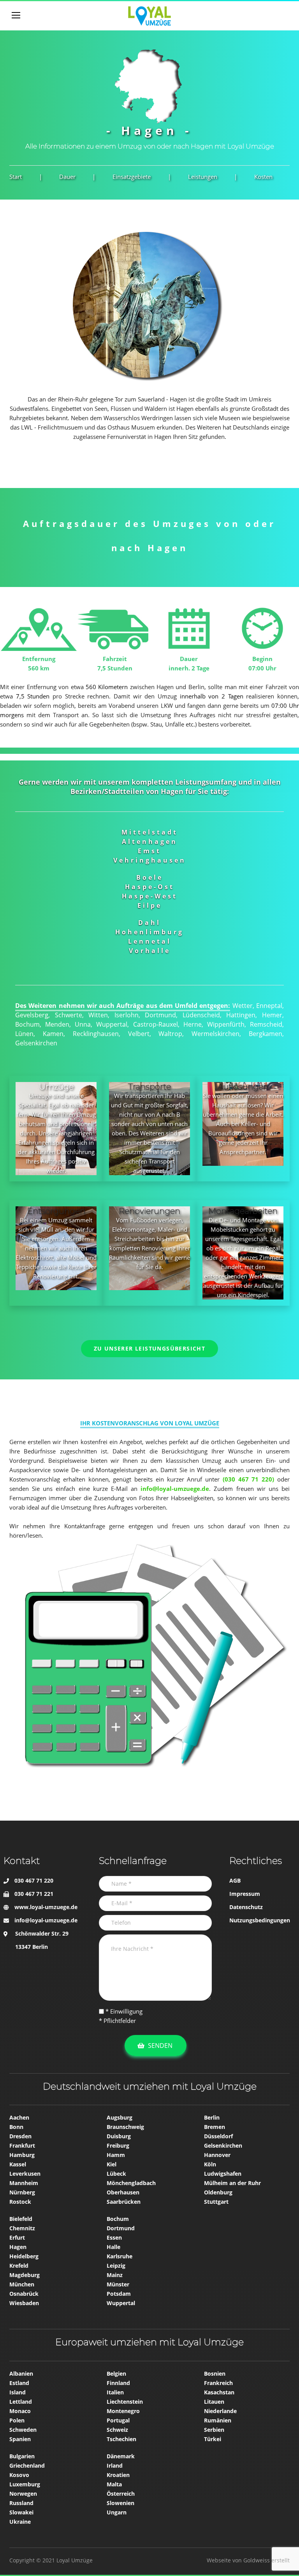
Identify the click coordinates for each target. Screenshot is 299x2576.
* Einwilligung (123, 2011)
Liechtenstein (125, 2402)
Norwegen (23, 2494)
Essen (114, 2237)
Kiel (112, 2164)
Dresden (20, 2136)
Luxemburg (25, 2484)
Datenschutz (246, 1907)
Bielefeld (21, 2219)
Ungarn (117, 2512)
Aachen (19, 2117)
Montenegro (123, 2411)
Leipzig (116, 2266)
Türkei (213, 2439)
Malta (114, 2484)
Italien (115, 2392)
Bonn (16, 2127)
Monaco (20, 2411)
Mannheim (24, 2183)
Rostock (20, 2202)
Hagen (18, 2247)
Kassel (18, 2164)
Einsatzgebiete (132, 177)
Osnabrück (24, 2294)
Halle (113, 2247)
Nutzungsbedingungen (260, 1920)
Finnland (118, 2383)
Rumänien (218, 2420)
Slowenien (120, 2503)
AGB (235, 1880)
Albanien (21, 2374)
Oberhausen (123, 2192)
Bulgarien (22, 2456)
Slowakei (21, 2512)
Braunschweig (125, 2127)
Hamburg (22, 2155)
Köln (210, 2164)
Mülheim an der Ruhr (232, 2183)
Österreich (121, 2494)
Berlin (212, 2117)
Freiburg (118, 2145)
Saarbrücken (124, 2202)
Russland (21, 2503)
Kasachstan (219, 2392)
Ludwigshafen (223, 2174)
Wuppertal (121, 2303)
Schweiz (117, 2430)
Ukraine (20, 2522)
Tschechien (121, 2439)
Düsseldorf (218, 2136)
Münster (118, 2284)
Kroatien (118, 2475)
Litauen (214, 2402)
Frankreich (218, 2383)
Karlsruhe (120, 2256)
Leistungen (203, 177)
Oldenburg (218, 2192)
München (22, 2284)
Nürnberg (22, 2192)
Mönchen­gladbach (131, 2183)
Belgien (116, 2374)
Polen (17, 2420)
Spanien (20, 2439)
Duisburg (119, 2136)
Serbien (214, 2430)
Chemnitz (22, 2228)
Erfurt (17, 2237)
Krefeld (19, 2266)
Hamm (116, 2155)
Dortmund (121, 2228)
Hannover (217, 2155)
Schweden (23, 2430)
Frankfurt (22, 2145)
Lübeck (116, 2174)
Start (16, 177)
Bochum (118, 2219)
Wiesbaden (24, 2303)
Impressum (245, 1894)
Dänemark (121, 2456)
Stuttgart (216, 2202)
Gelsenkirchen (223, 2145)
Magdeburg (25, 2275)
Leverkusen (25, 2174)
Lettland (21, 2402)
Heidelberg (24, 2256)
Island (18, 2392)
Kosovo (19, 2475)
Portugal (118, 2420)
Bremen (215, 2127)
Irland (115, 2465)
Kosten (263, 177)
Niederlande (220, 2411)
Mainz (115, 2275)
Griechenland (27, 2465)
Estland (19, 2383)
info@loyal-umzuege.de (46, 1920)
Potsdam (119, 2294)
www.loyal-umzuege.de (46, 1907)
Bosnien (215, 2374)
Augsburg (120, 2117)
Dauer (67, 177)
